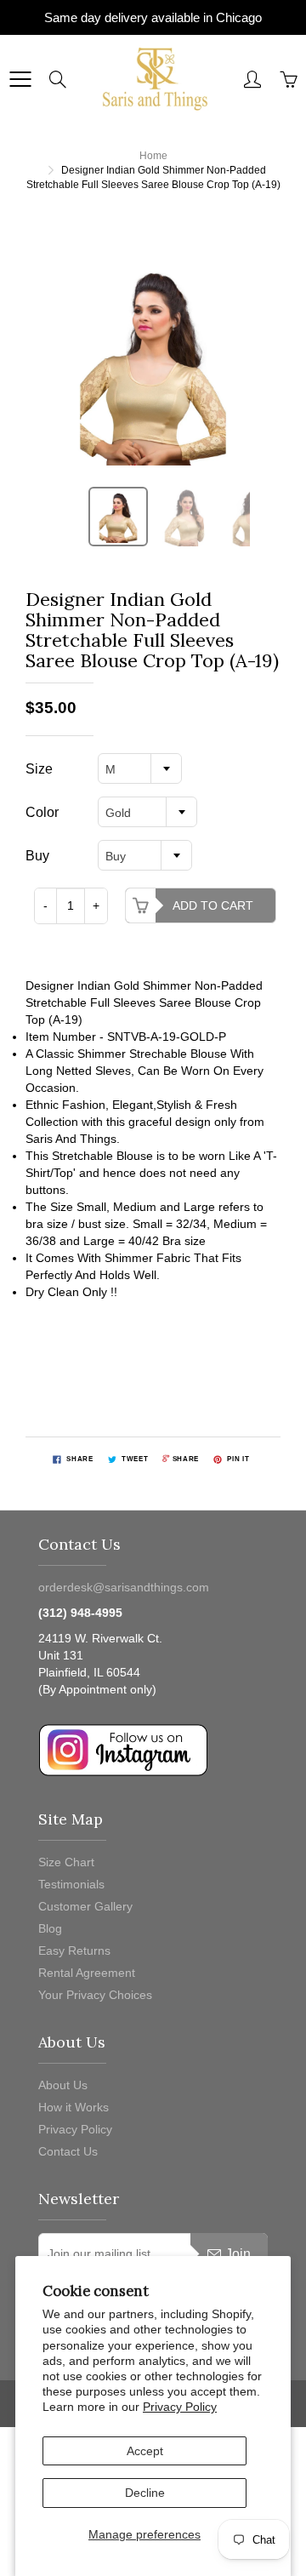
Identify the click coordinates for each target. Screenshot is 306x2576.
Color (42, 812)
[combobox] (140, 768)
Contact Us (68, 2151)
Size (39, 769)
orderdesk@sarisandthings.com (124, 1587)
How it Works (74, 2107)
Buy (37, 856)
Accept (145, 2451)
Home (153, 156)
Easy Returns (74, 1951)
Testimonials (71, 1884)
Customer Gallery (85, 1906)
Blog (50, 1928)
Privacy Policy (180, 2407)
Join (238, 2254)
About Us (63, 2085)
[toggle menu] (20, 79)
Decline (145, 2493)
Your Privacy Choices (95, 1995)
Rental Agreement (87, 1973)
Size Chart (66, 1862)
